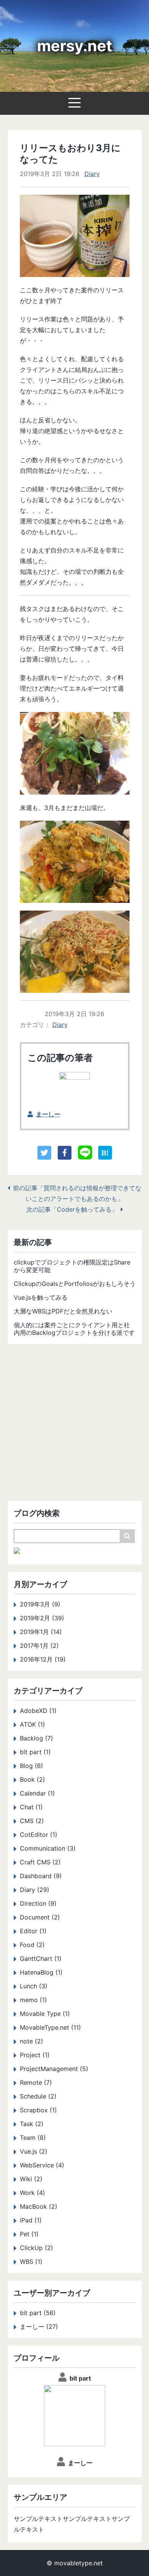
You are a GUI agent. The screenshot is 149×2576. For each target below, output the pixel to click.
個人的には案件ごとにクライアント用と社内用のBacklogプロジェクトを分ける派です (74, 1329)
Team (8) (33, 2138)
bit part (80, 2378)
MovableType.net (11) (50, 2027)
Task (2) (32, 2124)
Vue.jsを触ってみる (41, 1297)
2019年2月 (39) (42, 1618)
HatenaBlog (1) (41, 1972)
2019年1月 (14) (41, 1632)
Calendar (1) (37, 1793)
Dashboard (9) (41, 1876)
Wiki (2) (31, 2179)
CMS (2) (32, 1821)
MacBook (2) (39, 2206)
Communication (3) (48, 1848)
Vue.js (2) (34, 2151)
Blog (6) (32, 1766)
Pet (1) (29, 2234)
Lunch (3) (34, 1986)
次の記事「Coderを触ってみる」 (72, 1209)
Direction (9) (38, 1903)
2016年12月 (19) (43, 1659)
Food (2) (32, 1945)
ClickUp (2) (36, 2248)
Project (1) (35, 2055)
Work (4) (32, 2193)
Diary (92, 174)
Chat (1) (31, 1807)
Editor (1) (33, 1931)
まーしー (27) (39, 2327)
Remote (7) (36, 2082)
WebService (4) (42, 2165)
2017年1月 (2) (39, 1646)
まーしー (48, 1114)
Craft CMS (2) (40, 1862)
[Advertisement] (74, 1426)
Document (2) (40, 1917)
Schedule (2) (38, 2096)
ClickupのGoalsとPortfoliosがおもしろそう (75, 1284)
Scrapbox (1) (38, 2110)
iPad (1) (31, 2220)
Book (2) (32, 1779)
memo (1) (33, 2000)
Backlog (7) (36, 1738)
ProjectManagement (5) (54, 2069)
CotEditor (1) (39, 1835)
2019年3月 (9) (40, 1604)
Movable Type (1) (45, 2014)
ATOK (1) (32, 1724)
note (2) (32, 2041)
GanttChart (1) (41, 1958)
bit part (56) (38, 2313)
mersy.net (75, 46)
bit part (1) (35, 1752)
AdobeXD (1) (38, 1711)
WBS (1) (31, 2262)
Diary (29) (35, 1890)
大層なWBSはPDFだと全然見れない (63, 1311)
